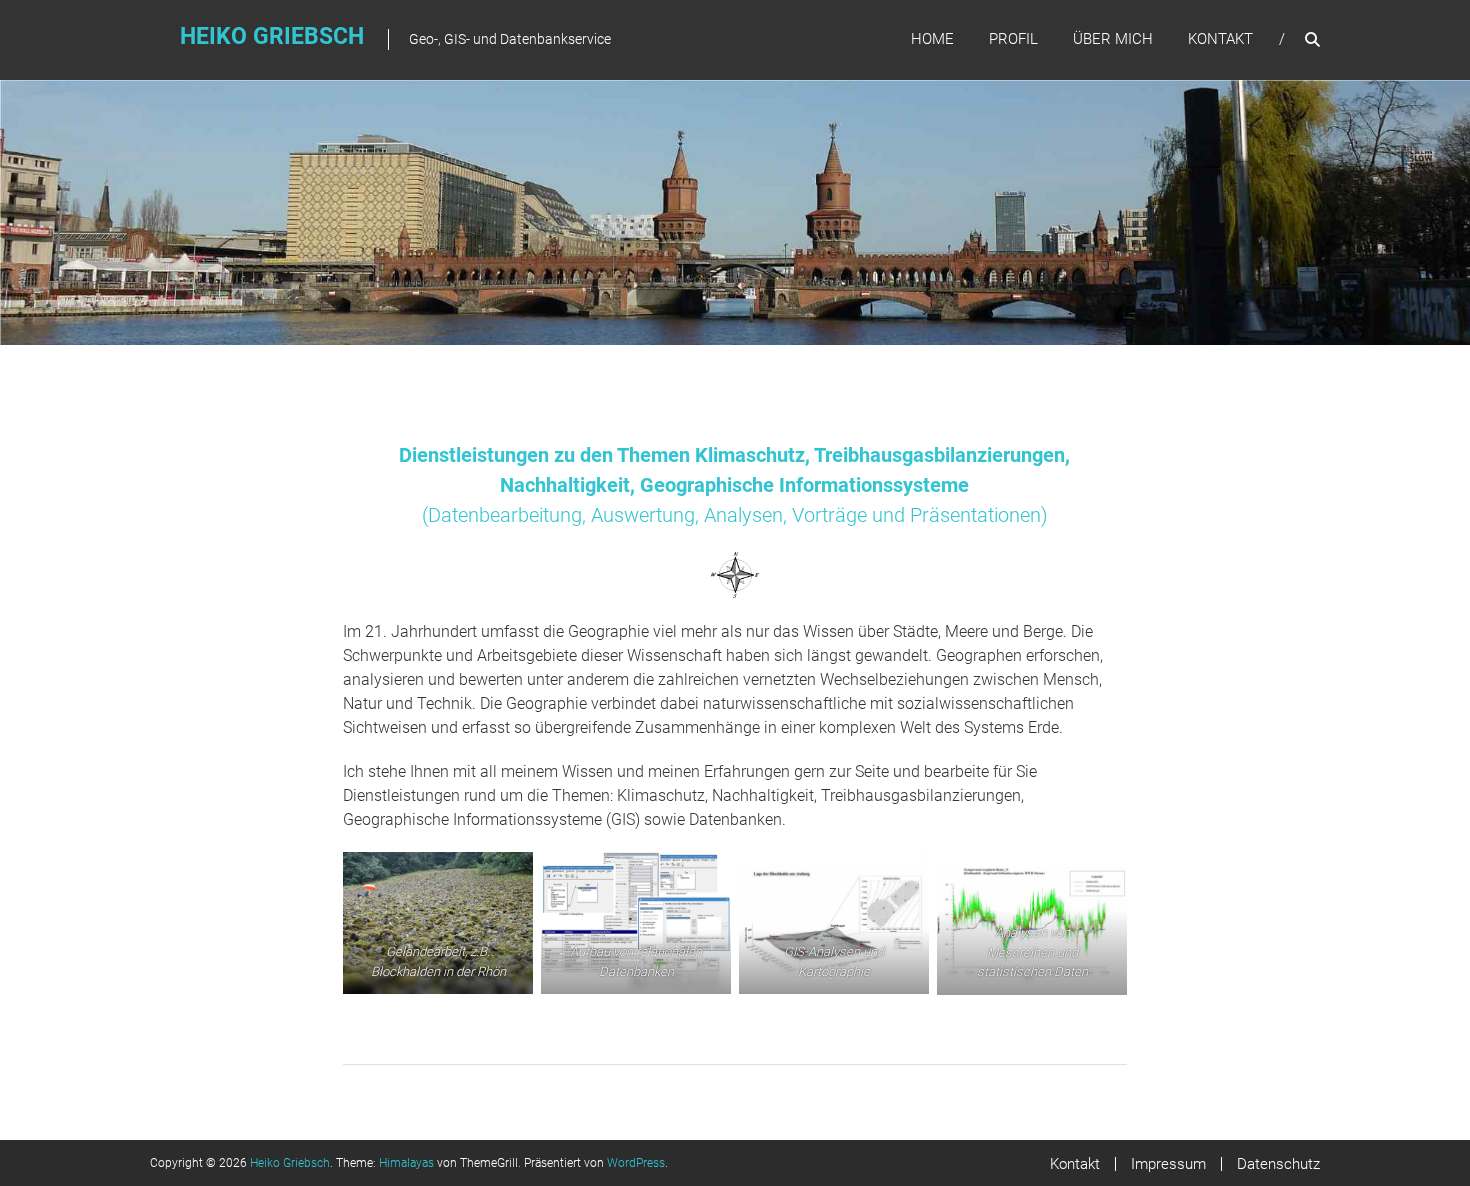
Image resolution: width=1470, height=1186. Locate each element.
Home (932, 39)
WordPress (636, 1163)
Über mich (1113, 39)
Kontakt (1220, 39)
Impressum (1168, 1164)
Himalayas (406, 1163)
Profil (1013, 39)
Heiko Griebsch (272, 36)
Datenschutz (1278, 1164)
